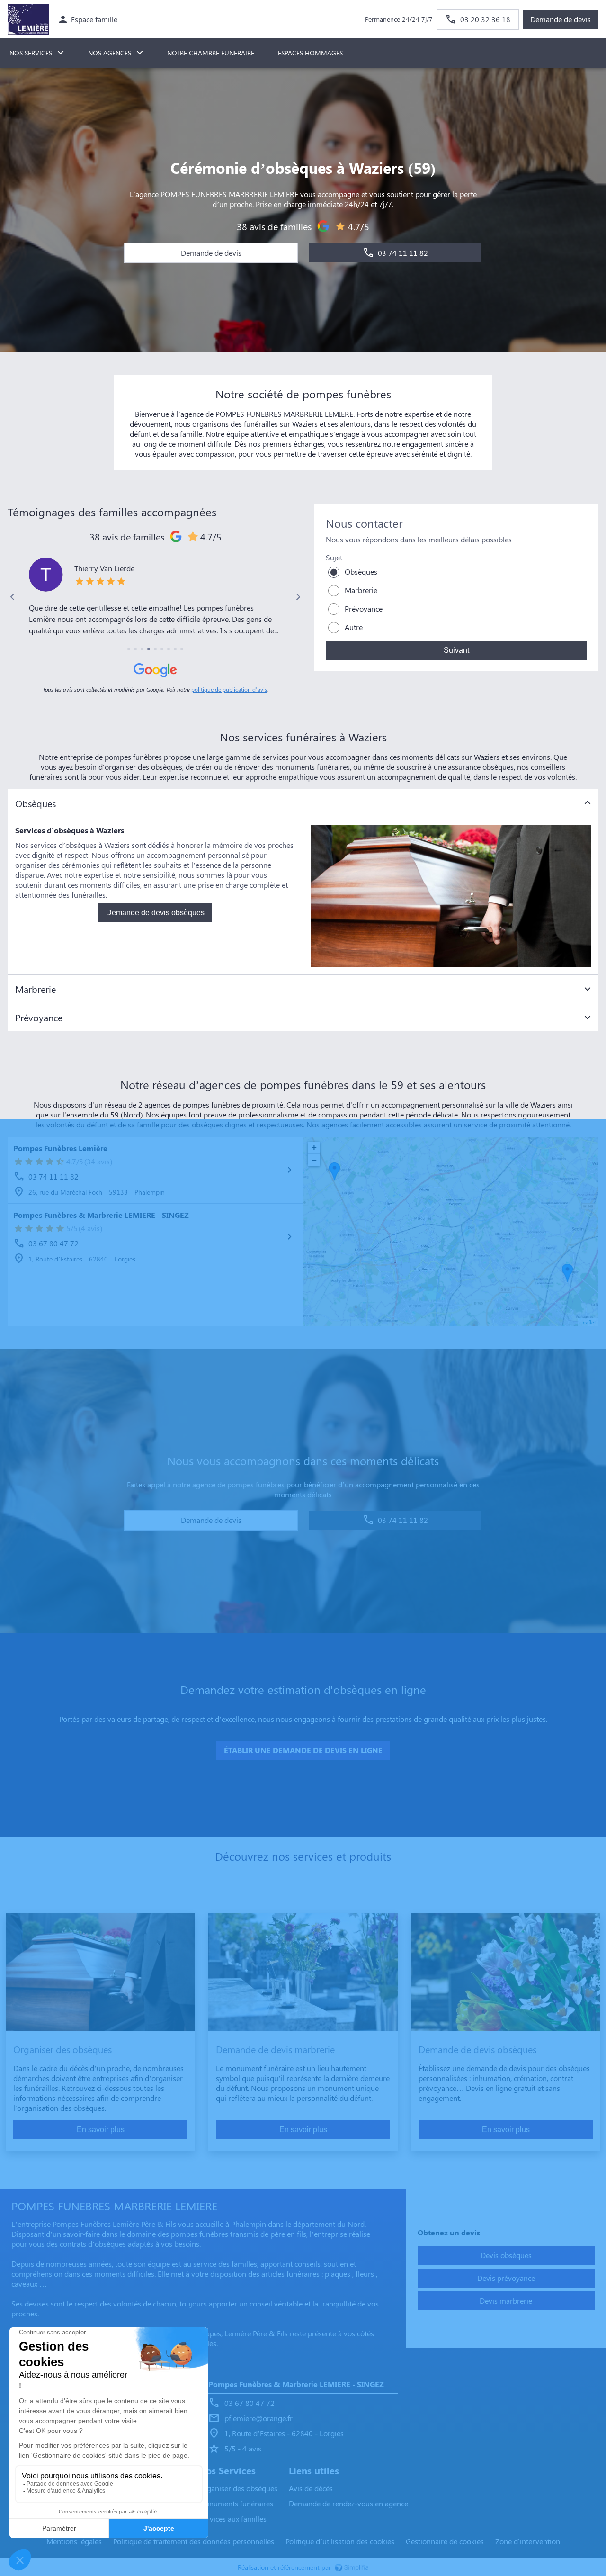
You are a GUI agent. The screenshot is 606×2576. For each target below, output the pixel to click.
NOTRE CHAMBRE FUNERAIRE (211, 53)
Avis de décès (311, 2488)
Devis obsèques (506, 2255)
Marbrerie (361, 590)
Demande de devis (561, 19)
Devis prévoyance (506, 2278)
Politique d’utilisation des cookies (340, 2541)
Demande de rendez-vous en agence (348, 2503)
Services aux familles (232, 2518)
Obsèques (361, 572)
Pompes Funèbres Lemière (60, 1148)
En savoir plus (101, 2130)
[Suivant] (298, 597)
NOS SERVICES (31, 53)
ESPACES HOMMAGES (310, 53)
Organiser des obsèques (238, 2488)
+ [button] (314, 1148)
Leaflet (588, 1322)
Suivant (456, 650)
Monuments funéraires (236, 2503)
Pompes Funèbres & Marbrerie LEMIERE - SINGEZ (101, 1215)
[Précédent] (13, 597)
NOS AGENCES (110, 53)
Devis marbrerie (506, 2301)
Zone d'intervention (528, 2541)
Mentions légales (74, 2541)
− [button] (314, 1160)
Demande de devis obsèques (155, 913)
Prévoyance (364, 608)
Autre (354, 627)
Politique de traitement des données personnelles (194, 2541)
